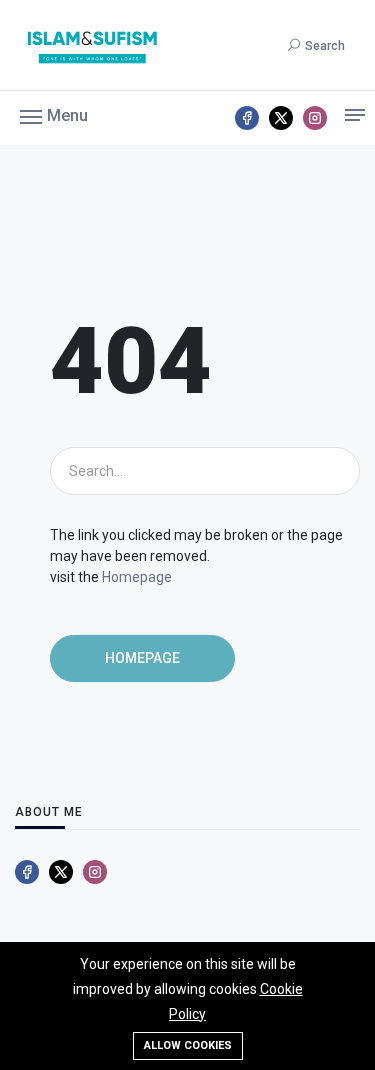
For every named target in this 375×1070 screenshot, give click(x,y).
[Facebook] (247, 118)
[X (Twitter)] (281, 118)
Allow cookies (188, 1045)
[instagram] (315, 118)
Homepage (137, 577)
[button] (54, 115)
